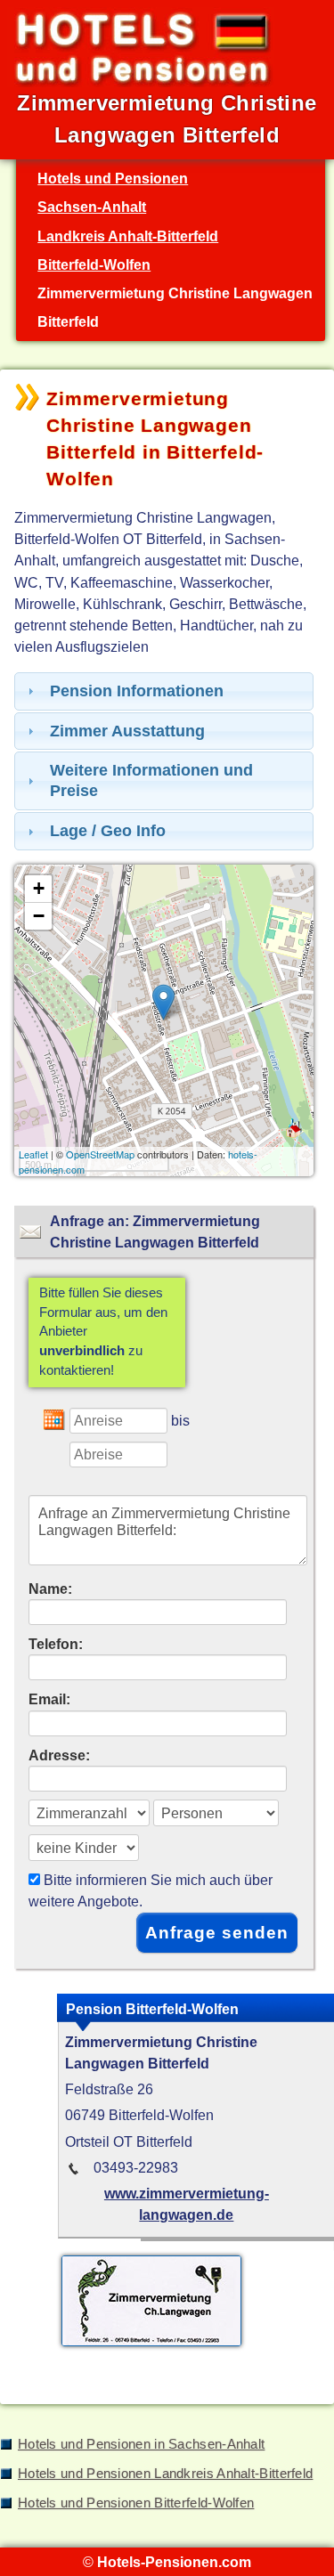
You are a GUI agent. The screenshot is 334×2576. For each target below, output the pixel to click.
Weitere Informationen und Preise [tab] (151, 780)
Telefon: (56, 1644)
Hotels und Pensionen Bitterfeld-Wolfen (136, 2503)
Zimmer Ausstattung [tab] (127, 731)
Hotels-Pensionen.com (174, 2562)
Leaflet (33, 1154)
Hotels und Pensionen (113, 178)
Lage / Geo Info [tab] (108, 831)
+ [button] (39, 888)
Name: (50, 1589)
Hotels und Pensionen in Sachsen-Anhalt (141, 2444)
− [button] (39, 916)
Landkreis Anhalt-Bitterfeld (128, 236)
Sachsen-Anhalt (92, 207)
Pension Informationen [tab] (137, 691)
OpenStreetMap (100, 1154)
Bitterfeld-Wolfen (94, 264)
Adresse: (59, 1755)
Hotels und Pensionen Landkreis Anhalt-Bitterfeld (165, 2474)
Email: (49, 1699)
